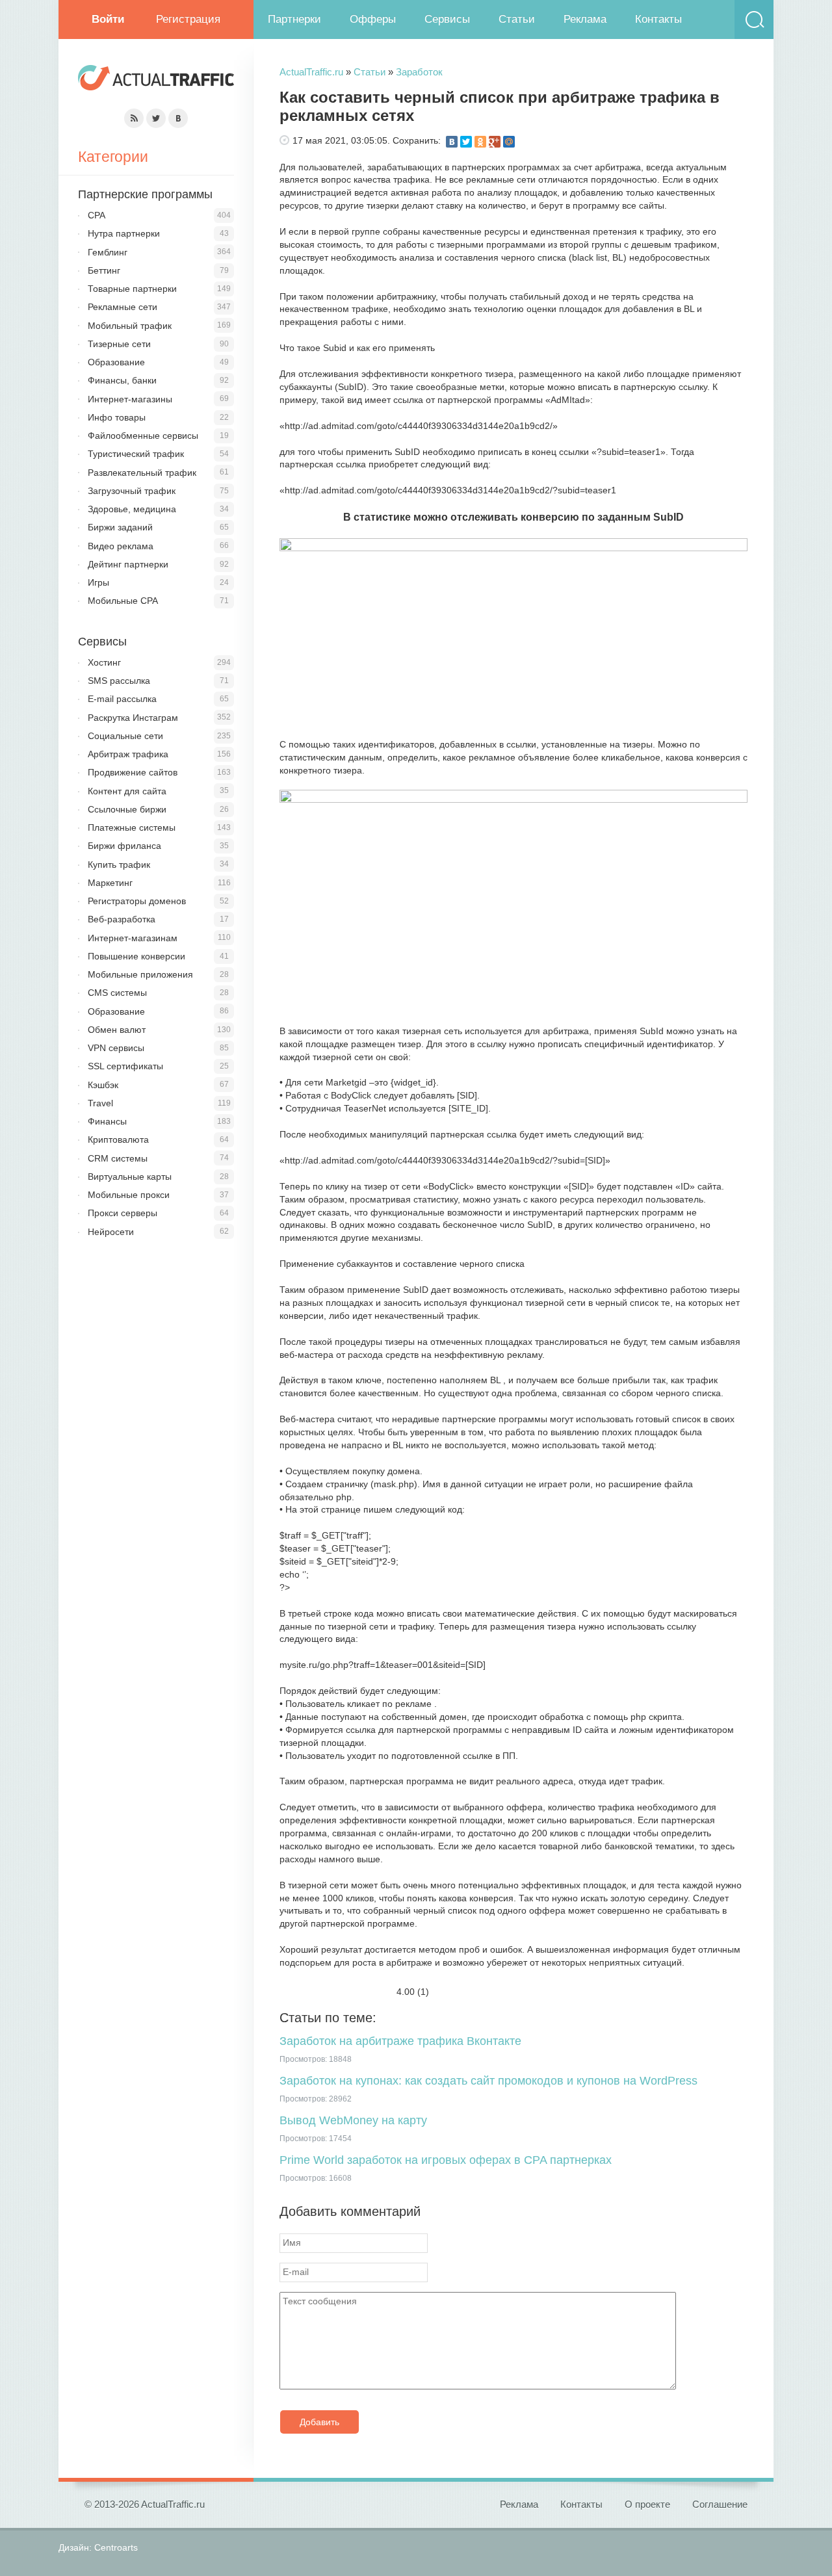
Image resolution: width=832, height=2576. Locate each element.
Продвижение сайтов (133, 772)
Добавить (319, 2422)
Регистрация (188, 19)
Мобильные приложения (140, 974)
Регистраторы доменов (137, 901)
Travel (100, 1103)
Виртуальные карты (130, 1177)
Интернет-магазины (130, 399)
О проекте (647, 2504)
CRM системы (118, 1158)
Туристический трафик (136, 454)
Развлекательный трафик (142, 473)
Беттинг (104, 270)
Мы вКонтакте (178, 118)
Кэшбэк (103, 1085)
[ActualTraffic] (156, 80)
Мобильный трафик (130, 326)
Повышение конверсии (136, 956)
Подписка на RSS (134, 118)
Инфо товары (117, 417)
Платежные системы (132, 827)
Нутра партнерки (124, 233)
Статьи (517, 19)
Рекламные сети (123, 307)
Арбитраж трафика (128, 754)
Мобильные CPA (123, 601)
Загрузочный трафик (132, 491)
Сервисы (447, 19)
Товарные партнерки (132, 289)
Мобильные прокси (129, 1195)
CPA (97, 215)
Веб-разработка (122, 919)
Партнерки (294, 19)
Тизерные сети (119, 344)
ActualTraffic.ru (311, 72)
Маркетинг (110, 883)
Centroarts (116, 2547)
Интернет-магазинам (133, 938)
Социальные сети (125, 736)
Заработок (419, 72)
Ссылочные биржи (127, 809)
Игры (98, 582)
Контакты (658, 19)
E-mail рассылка (122, 699)
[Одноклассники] (480, 142)
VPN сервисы (116, 1048)
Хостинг (104, 662)
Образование (116, 362)
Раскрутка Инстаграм (133, 718)
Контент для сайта (127, 791)
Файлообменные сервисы (143, 436)
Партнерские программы (145, 194)
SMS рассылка (119, 681)
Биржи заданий (120, 527)
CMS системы (117, 993)
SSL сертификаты (125, 1066)
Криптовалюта (118, 1139)
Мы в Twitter (156, 118)
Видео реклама (121, 546)
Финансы (107, 1121)
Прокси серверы (123, 1213)
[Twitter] (466, 142)
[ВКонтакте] (452, 142)
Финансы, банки (122, 380)
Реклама (585, 19)
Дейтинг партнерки (128, 564)
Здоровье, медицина (132, 509)
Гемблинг (108, 252)
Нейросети (111, 1232)
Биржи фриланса (124, 846)
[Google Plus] (495, 142)
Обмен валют (117, 1030)
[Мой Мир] (509, 142)
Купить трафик (119, 865)
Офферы (373, 19)
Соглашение (720, 2504)
